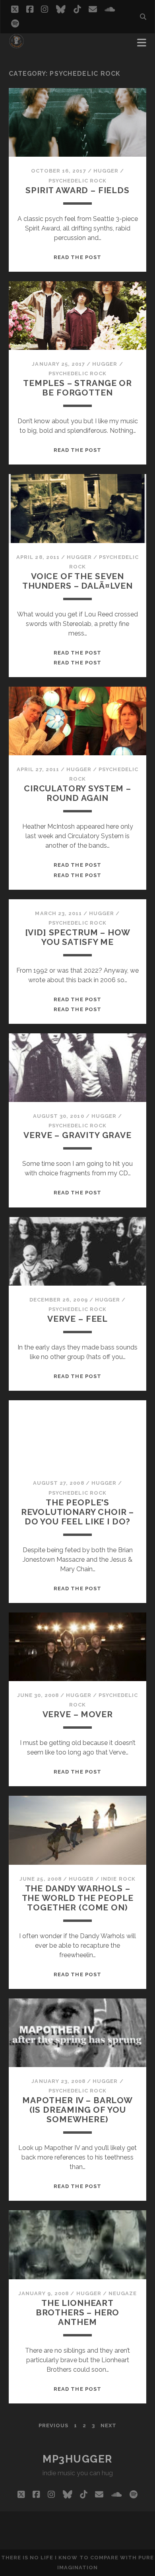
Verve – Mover (78, 1714)
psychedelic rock (77, 181)
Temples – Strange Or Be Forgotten (77, 388)
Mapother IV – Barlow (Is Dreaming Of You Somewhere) (77, 2110)
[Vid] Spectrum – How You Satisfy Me (78, 937)
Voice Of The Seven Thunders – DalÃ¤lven (77, 581)
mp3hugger (77, 2459)
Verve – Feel (77, 1319)
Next (108, 2425)
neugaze (123, 2293)
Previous (53, 2425)
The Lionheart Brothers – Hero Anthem (78, 2312)
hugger (106, 171)
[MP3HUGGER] (16, 45)
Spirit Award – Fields (77, 190)
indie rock (118, 1879)
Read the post (77, 257)
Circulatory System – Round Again (77, 793)
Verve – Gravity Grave (77, 1135)
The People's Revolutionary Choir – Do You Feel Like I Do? (78, 1512)
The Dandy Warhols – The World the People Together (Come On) (78, 1898)
